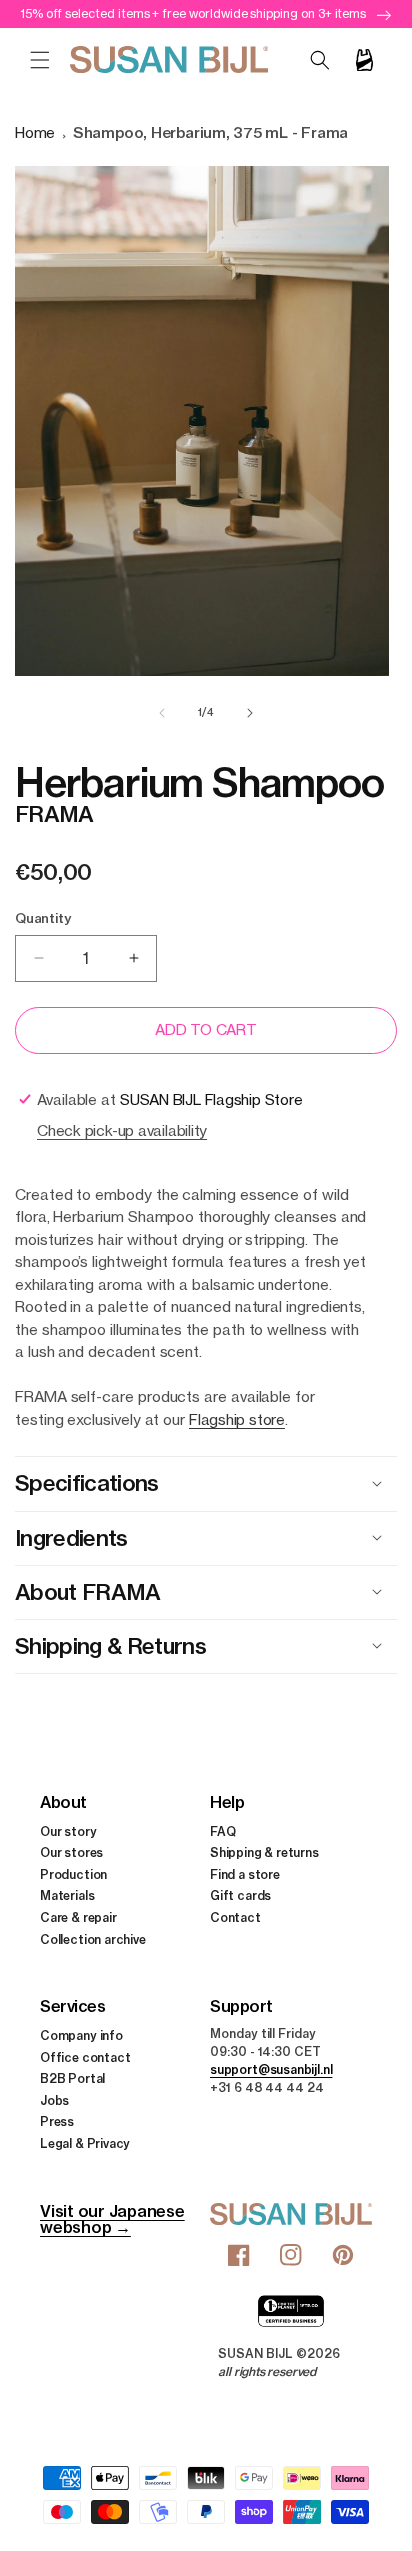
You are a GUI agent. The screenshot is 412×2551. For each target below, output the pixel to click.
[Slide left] (162, 713)
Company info (81, 2035)
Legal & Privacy (85, 2143)
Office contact (85, 2057)
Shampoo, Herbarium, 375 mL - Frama (210, 132)
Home (35, 132)
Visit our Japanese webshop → (112, 2219)
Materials (67, 1895)
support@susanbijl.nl (271, 2069)
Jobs (54, 2100)
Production (73, 1874)
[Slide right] (250, 713)
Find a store (245, 1874)
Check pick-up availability (122, 1130)
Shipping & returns (264, 1852)
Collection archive (93, 1939)
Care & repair (78, 1917)
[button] (40, 60)
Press (57, 2121)
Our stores (71, 1852)
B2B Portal (72, 2078)
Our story (68, 1831)
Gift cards (240, 1895)
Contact (235, 1917)
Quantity (42, 918)
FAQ (222, 1831)
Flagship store (237, 1419)
